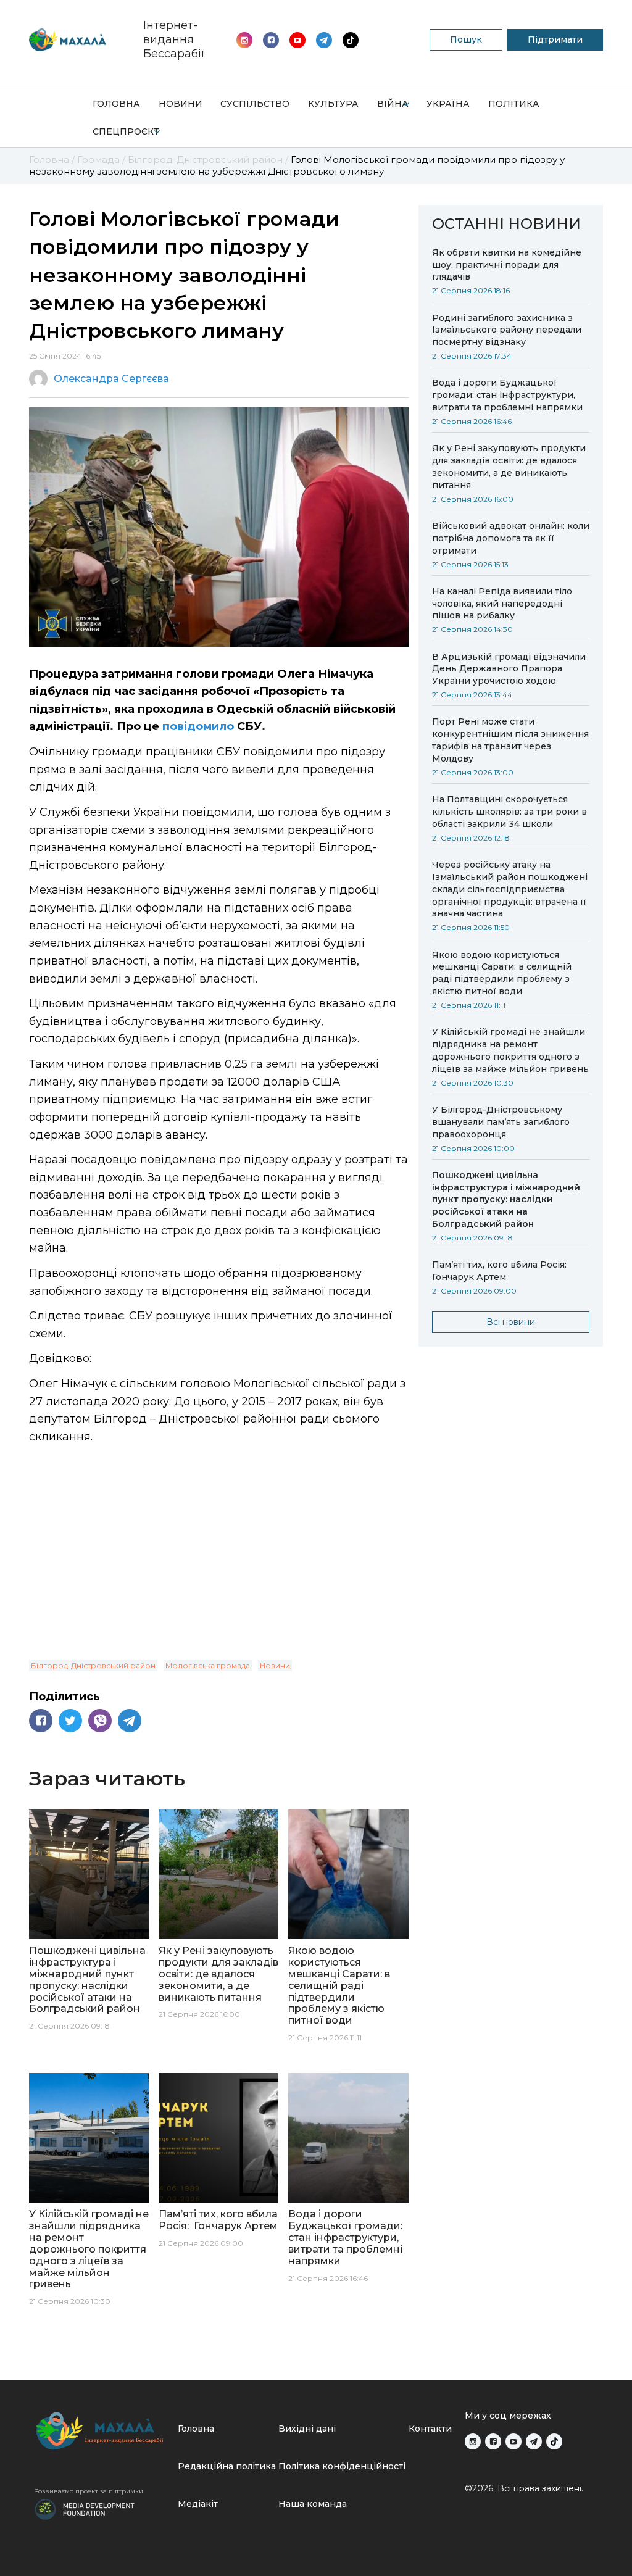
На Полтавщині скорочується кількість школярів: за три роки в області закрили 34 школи (509, 812)
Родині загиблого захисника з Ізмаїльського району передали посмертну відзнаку (507, 330)
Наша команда (313, 2504)
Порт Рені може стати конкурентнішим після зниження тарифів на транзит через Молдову (510, 740)
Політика (514, 104)
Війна (393, 104)
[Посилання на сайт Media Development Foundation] (85, 2508)
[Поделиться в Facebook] (41, 1721)
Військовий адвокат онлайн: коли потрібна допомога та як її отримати (511, 538)
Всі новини (511, 1322)
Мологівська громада (208, 1665)
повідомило (198, 726)
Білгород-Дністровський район (93, 1665)
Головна (116, 104)
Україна (448, 104)
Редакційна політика (227, 2466)
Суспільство (255, 104)
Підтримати (555, 39)
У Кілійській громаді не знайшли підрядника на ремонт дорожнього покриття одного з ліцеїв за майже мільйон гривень (510, 1050)
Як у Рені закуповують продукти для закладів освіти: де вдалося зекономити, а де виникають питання (509, 467)
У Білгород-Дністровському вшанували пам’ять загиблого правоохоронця (501, 1122)
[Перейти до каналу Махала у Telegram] (351, 40)
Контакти (430, 2429)
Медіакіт (198, 2504)
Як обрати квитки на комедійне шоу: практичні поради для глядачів (507, 265)
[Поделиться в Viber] (100, 1721)
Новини (181, 104)
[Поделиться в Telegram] (130, 1721)
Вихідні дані (307, 2429)
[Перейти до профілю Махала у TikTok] (554, 2441)
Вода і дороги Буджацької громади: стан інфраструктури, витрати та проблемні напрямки (507, 395)
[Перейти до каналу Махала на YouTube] (324, 40)
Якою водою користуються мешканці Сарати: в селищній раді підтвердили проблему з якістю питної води (502, 973)
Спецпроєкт (126, 131)
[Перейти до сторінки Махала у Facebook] (271, 40)
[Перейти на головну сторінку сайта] (68, 40)
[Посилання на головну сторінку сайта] (101, 2431)
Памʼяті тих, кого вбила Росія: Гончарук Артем (501, 1271)
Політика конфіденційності (342, 2466)
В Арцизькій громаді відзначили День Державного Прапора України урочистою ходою (509, 669)
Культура (333, 104)
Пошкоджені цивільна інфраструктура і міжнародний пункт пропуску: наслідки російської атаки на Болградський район (506, 1200)
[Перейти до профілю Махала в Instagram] (244, 40)
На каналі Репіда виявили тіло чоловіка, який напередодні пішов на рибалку (502, 604)
